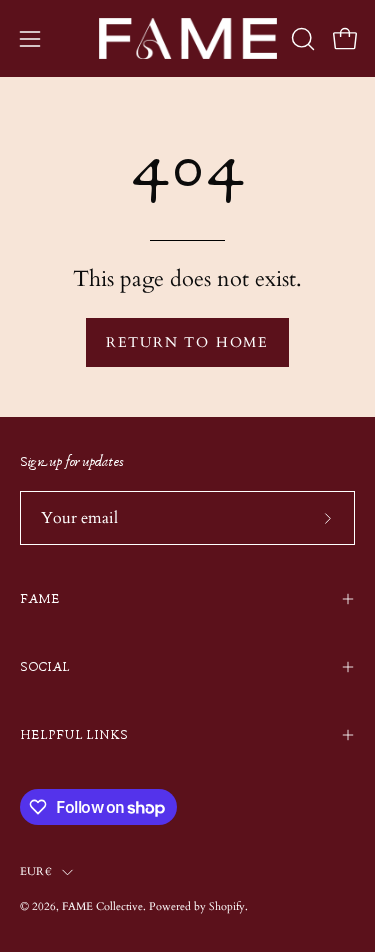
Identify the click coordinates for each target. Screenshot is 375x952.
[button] (301, 39)
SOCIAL (45, 667)
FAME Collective (102, 906)
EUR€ (36, 871)
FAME (40, 599)
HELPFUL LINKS (74, 735)
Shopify (227, 906)
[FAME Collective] (188, 38)
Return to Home (187, 342)
